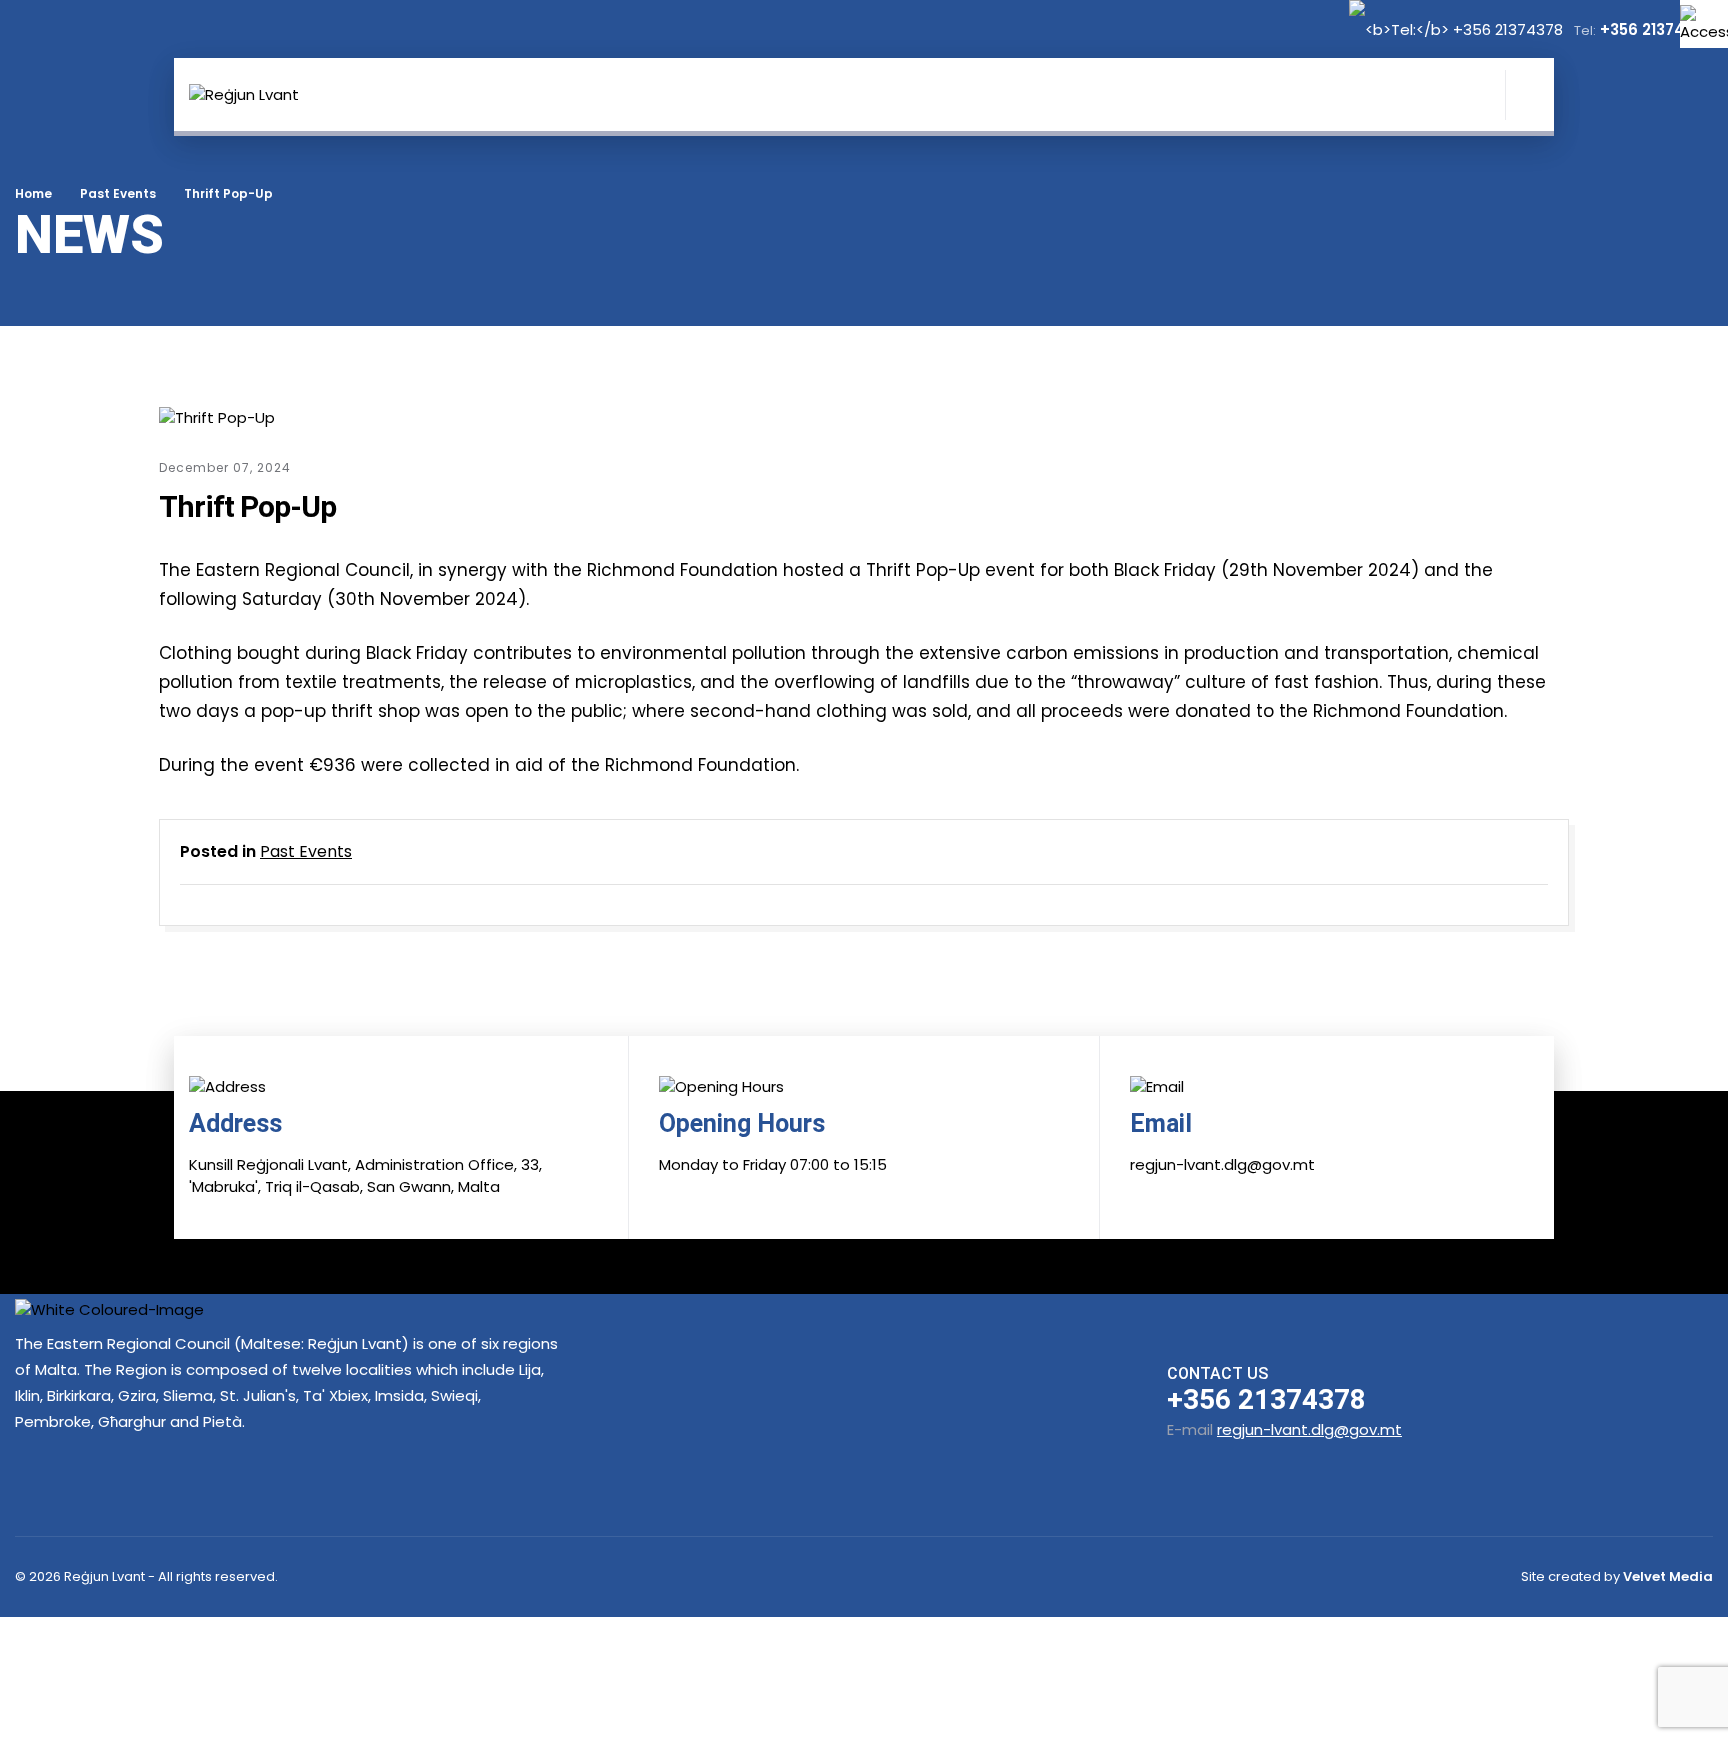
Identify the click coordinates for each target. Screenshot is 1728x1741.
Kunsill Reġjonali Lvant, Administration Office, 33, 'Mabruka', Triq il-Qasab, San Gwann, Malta (365, 1176)
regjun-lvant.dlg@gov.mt (1309, 1429)
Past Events (118, 193)
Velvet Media (1668, 1576)
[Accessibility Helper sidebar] (1704, 24)
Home (33, 193)
